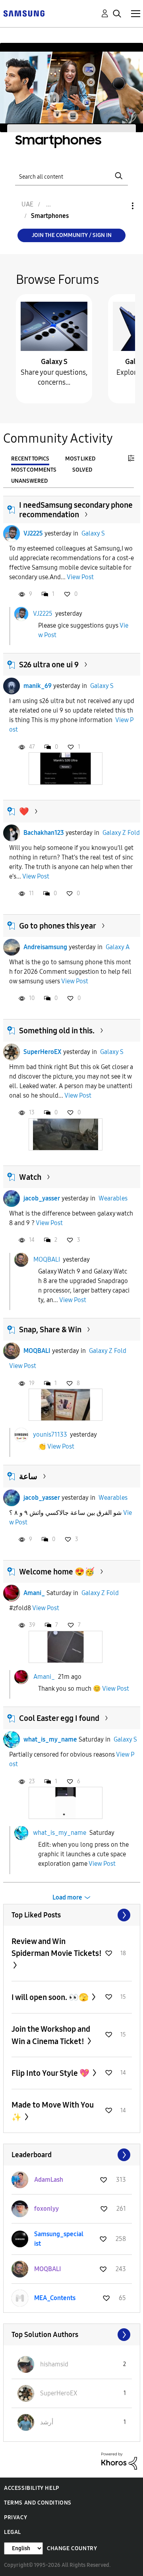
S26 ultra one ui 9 (49, 665)
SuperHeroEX (43, 1052)
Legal (13, 2532)
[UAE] (24, 13)
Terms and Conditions (38, 2503)
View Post (80, 577)
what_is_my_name (50, 1739)
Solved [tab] (82, 470)
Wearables (113, 1198)
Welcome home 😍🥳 (57, 1572)
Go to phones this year (58, 926)
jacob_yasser (42, 1198)
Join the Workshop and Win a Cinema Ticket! (51, 2035)
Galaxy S (54, 362)
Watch (30, 1177)
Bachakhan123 (44, 833)
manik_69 (38, 686)
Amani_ (34, 1593)
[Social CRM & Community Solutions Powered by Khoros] (119, 2460)
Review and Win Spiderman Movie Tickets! (57, 1947)
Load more (67, 1897)
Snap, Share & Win (50, 1329)
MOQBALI (47, 1259)
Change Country (72, 2548)
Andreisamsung (45, 947)
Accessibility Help (32, 2488)
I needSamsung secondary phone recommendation (76, 510)
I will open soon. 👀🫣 (51, 1997)
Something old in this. (57, 1031)
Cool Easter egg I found (59, 1718)
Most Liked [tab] (80, 459)
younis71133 (50, 1434)
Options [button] (119, 206)
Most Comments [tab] (34, 470)
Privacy (15, 2517)
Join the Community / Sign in (72, 235)
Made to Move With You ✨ (53, 2111)
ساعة (28, 1476)
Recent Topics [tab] (30, 459)
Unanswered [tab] (29, 481)
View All (72, 1915)
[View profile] (12, 534)
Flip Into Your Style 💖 (51, 2073)
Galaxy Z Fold (121, 833)
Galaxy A (118, 947)
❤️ (24, 811)
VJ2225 (33, 533)
